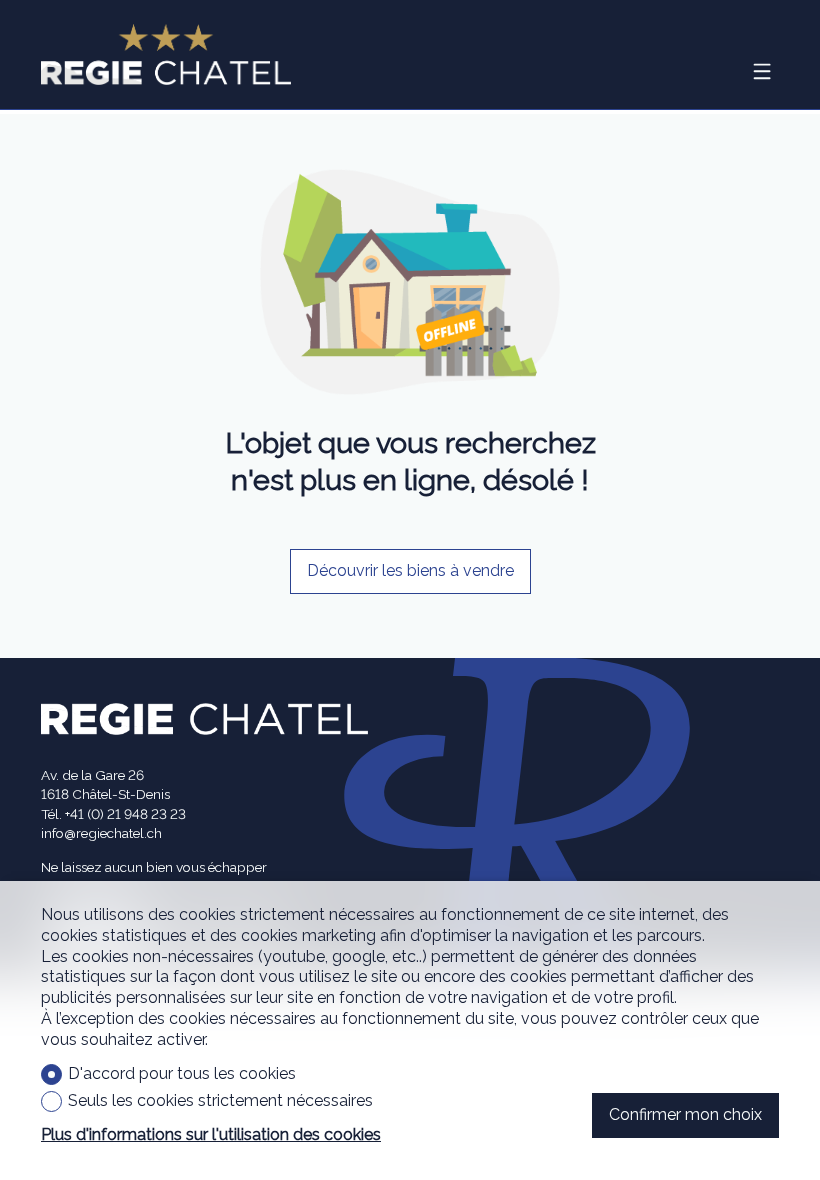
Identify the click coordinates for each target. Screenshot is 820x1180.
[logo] (166, 54)
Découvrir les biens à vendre (410, 570)
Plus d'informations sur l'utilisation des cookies (211, 1134)
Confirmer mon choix (685, 1114)
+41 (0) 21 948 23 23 (125, 814)
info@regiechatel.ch (101, 833)
